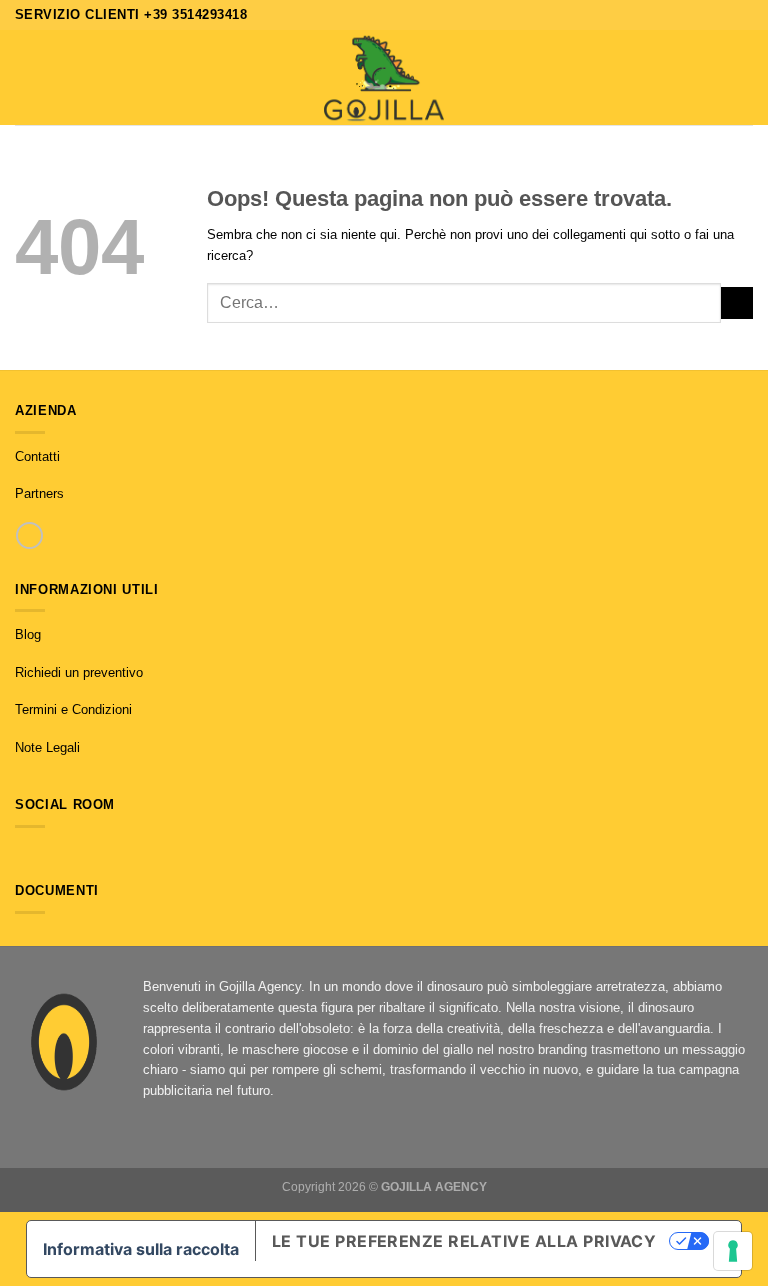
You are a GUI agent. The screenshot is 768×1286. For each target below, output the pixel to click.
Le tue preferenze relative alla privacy (464, 1241)
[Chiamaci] (29, 535)
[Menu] (25, 78)
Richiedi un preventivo (79, 672)
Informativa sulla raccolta (141, 1249)
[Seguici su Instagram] (44, 851)
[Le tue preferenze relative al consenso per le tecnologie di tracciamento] (733, 1251)
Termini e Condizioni (73, 709)
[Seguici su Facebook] (24, 851)
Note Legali (47, 747)
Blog (28, 634)
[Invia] (737, 303)
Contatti (37, 456)
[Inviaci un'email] (64, 851)
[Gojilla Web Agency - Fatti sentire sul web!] (384, 77)
